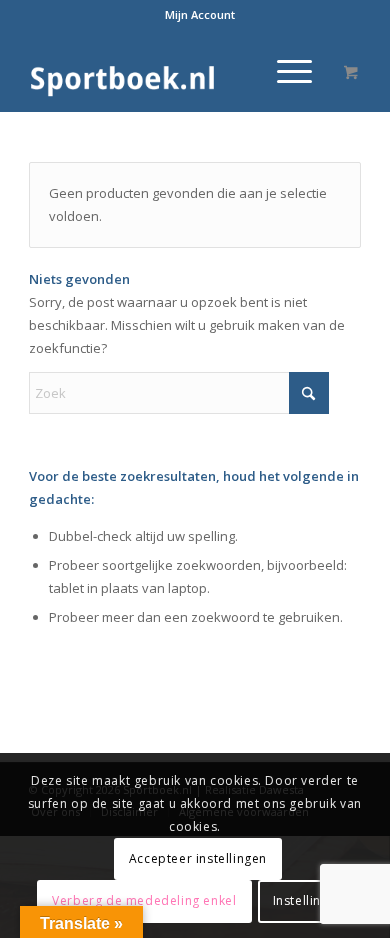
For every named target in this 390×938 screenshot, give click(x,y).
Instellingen (308, 900)
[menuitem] (200, 15)
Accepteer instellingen (198, 858)
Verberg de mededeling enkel (144, 900)
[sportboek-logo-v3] (161, 71)
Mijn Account (200, 14)
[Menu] (284, 71)
